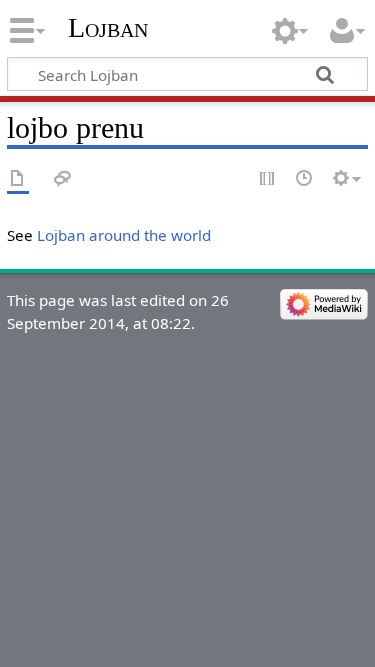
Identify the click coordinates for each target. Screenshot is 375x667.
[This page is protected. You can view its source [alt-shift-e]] (268, 179)
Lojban (108, 27)
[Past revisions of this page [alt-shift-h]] (305, 179)
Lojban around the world (124, 235)
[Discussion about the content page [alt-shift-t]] (63, 179)
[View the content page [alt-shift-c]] (18, 179)
